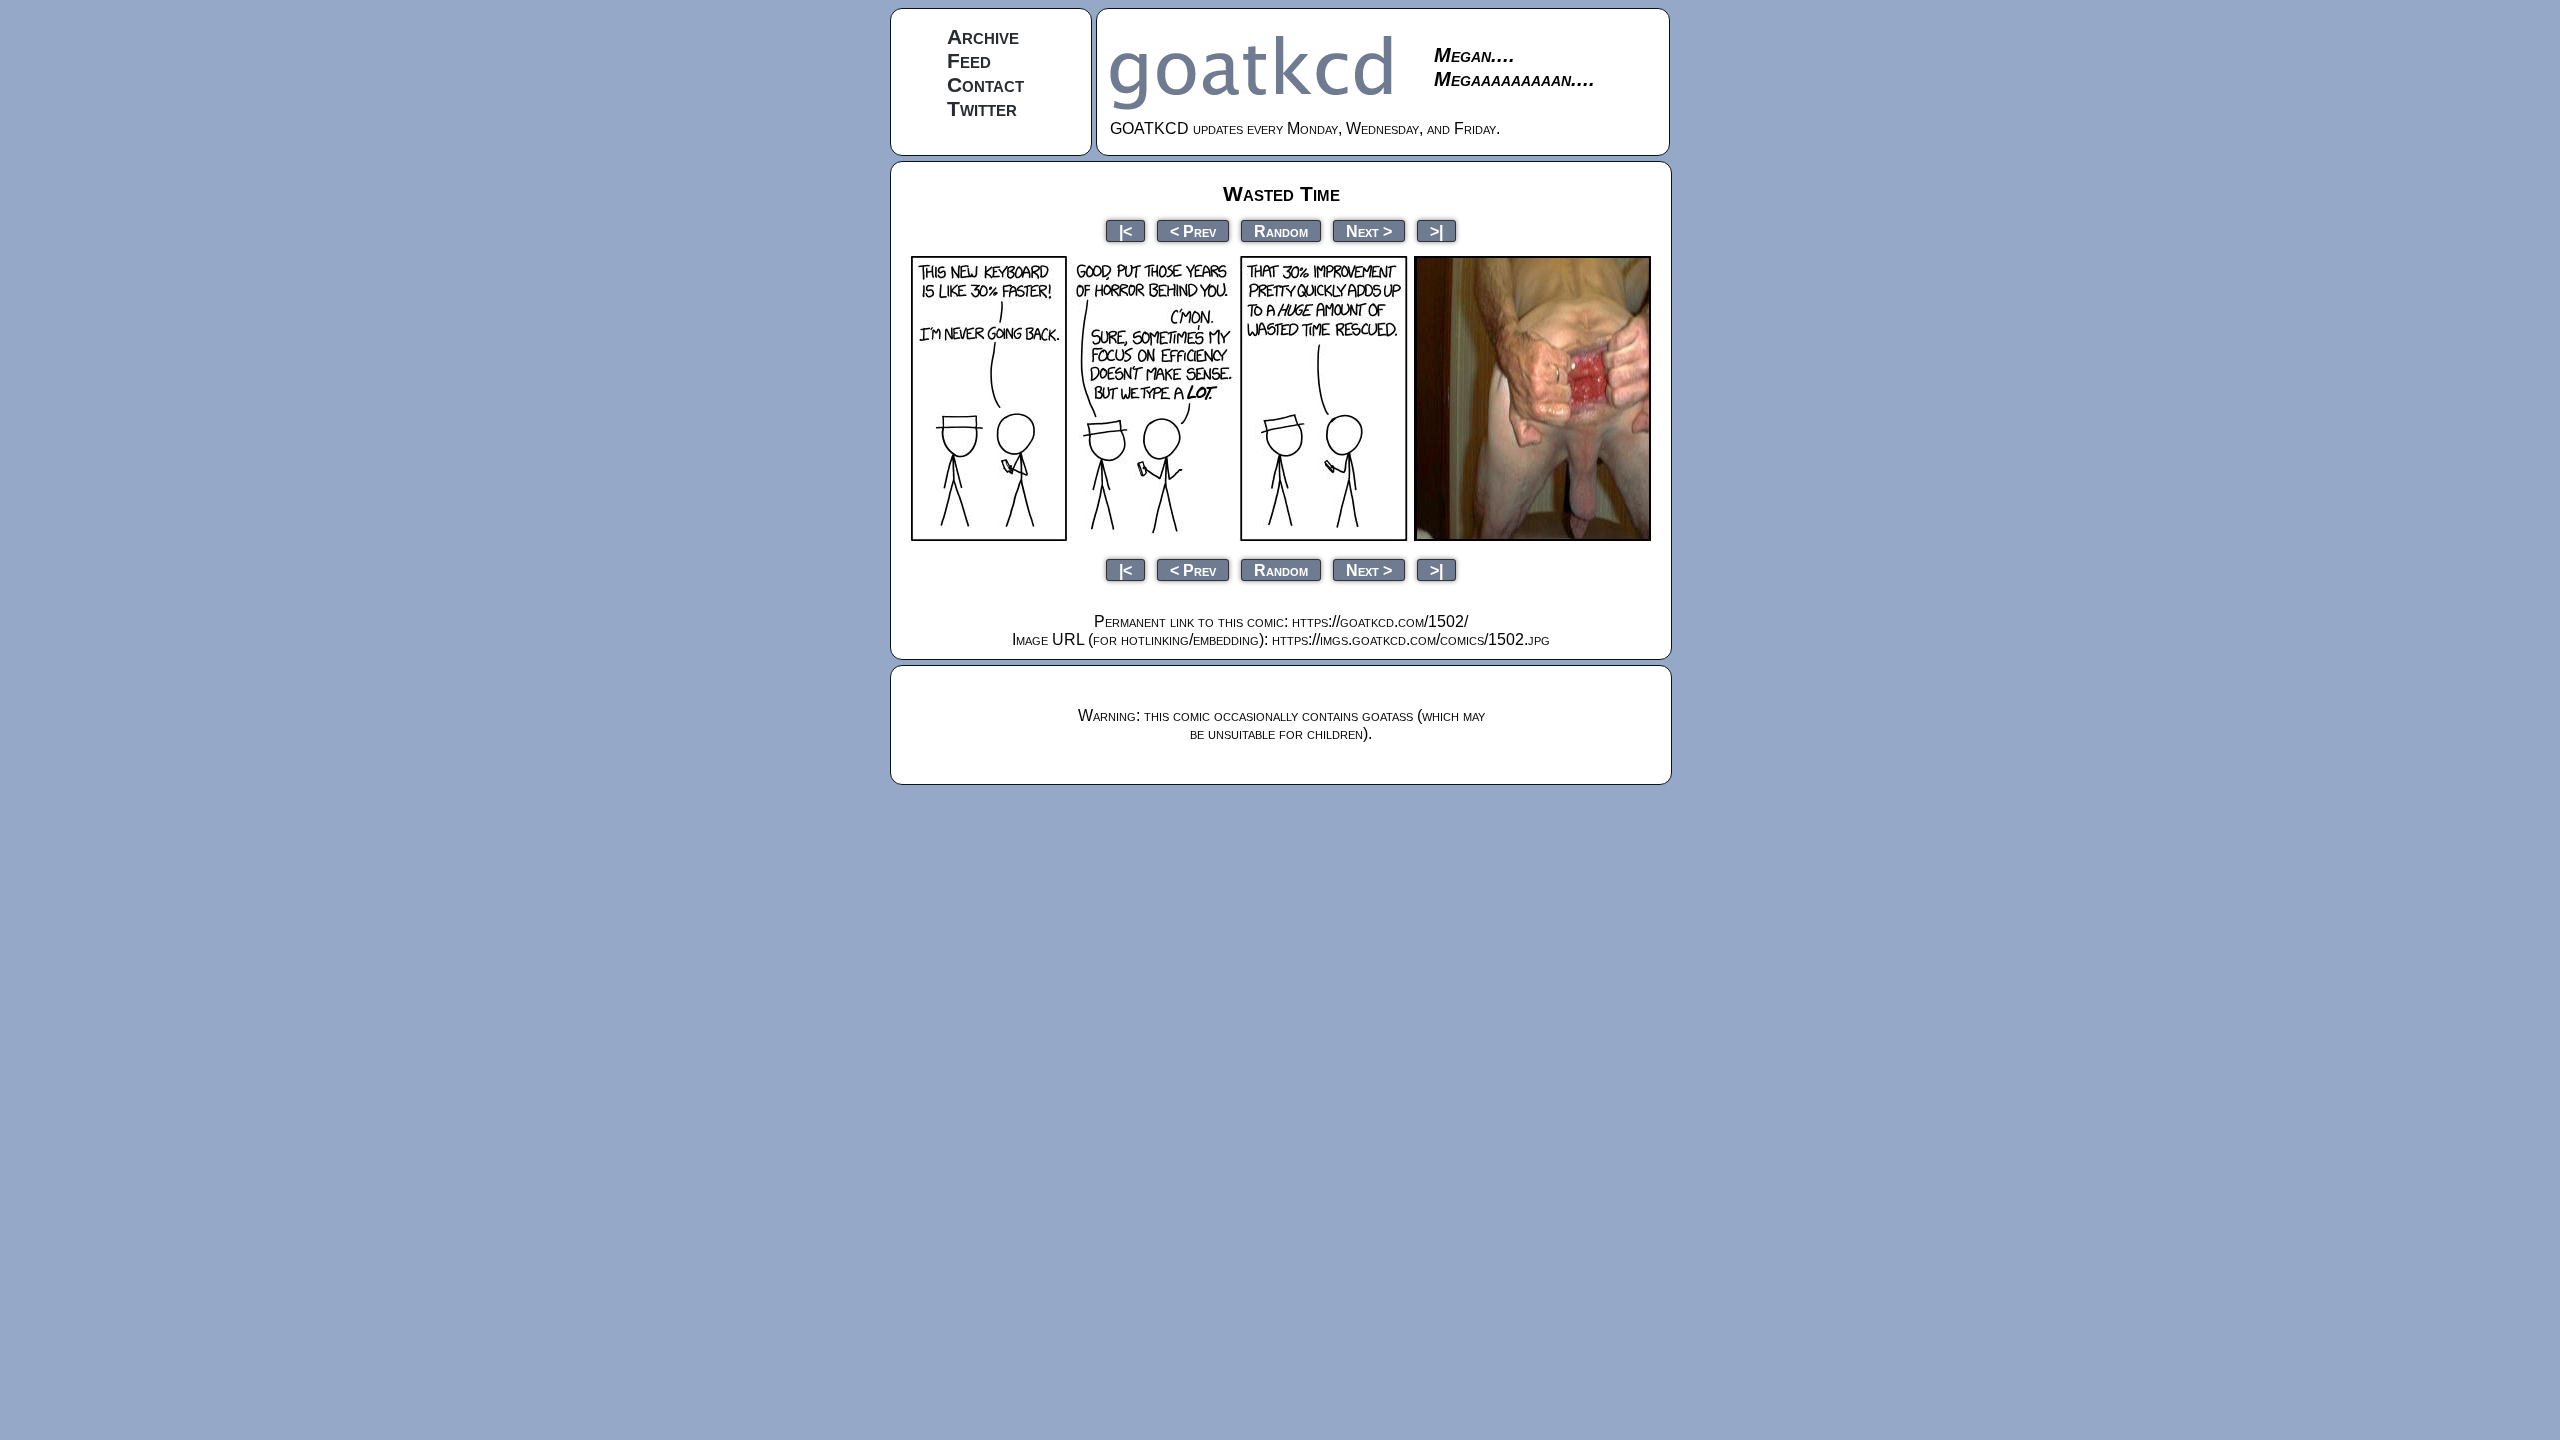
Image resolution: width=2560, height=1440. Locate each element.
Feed (969, 60)
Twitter (982, 108)
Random (1281, 230)
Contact (985, 84)
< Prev (1193, 230)
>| (1436, 230)
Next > (1369, 230)
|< (1125, 230)
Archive (983, 36)
